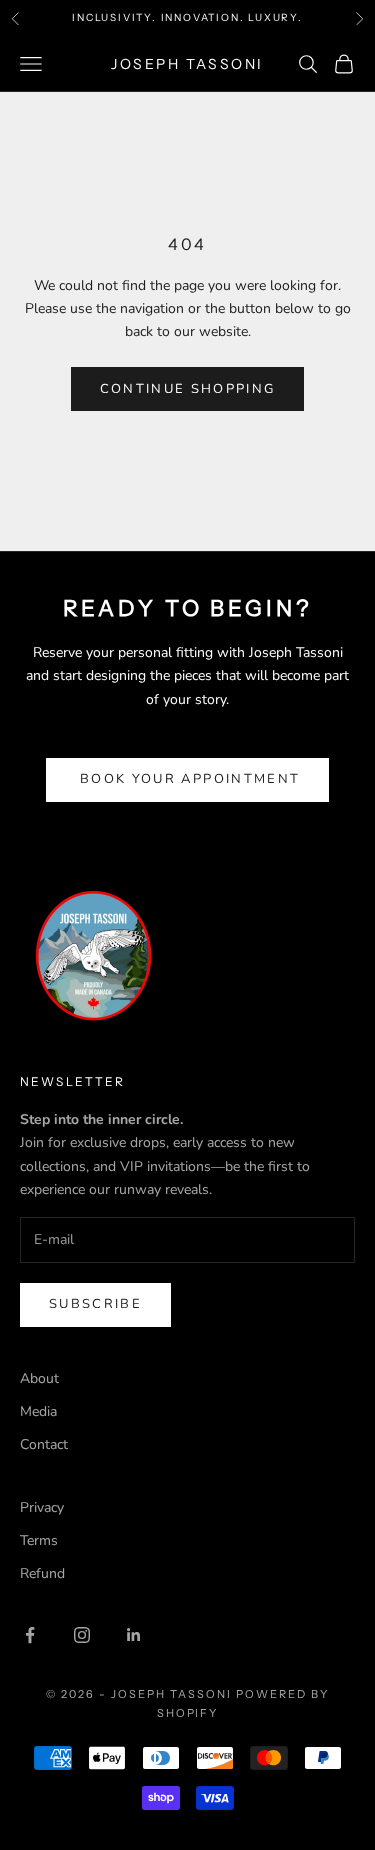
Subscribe (95, 1304)
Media (38, 1411)
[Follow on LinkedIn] (134, 1635)
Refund (42, 1573)
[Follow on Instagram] (82, 1635)
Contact (44, 1444)
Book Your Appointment (187, 779)
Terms (39, 1540)
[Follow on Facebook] (30, 1635)
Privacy (42, 1507)
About (39, 1378)
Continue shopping (188, 389)
